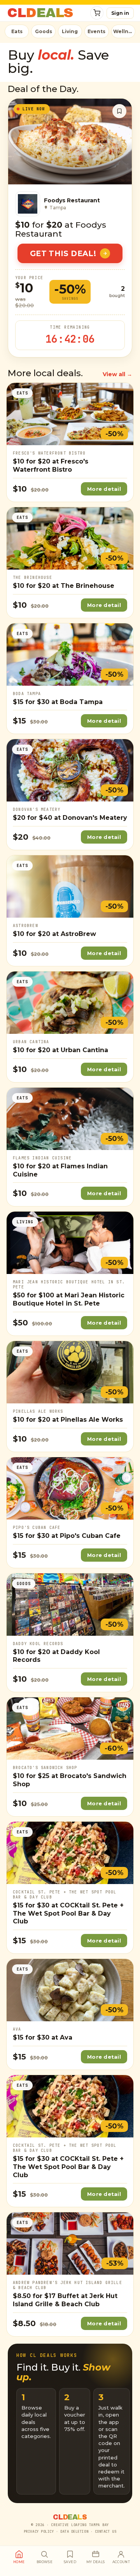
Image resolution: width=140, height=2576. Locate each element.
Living (70, 31)
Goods (44, 31)
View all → (117, 374)
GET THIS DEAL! (63, 254)
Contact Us (106, 2532)
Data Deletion (74, 2532)
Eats (17, 31)
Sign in (120, 13)
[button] (97, 13)
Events (96, 31)
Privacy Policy (39, 2532)
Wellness (124, 31)
